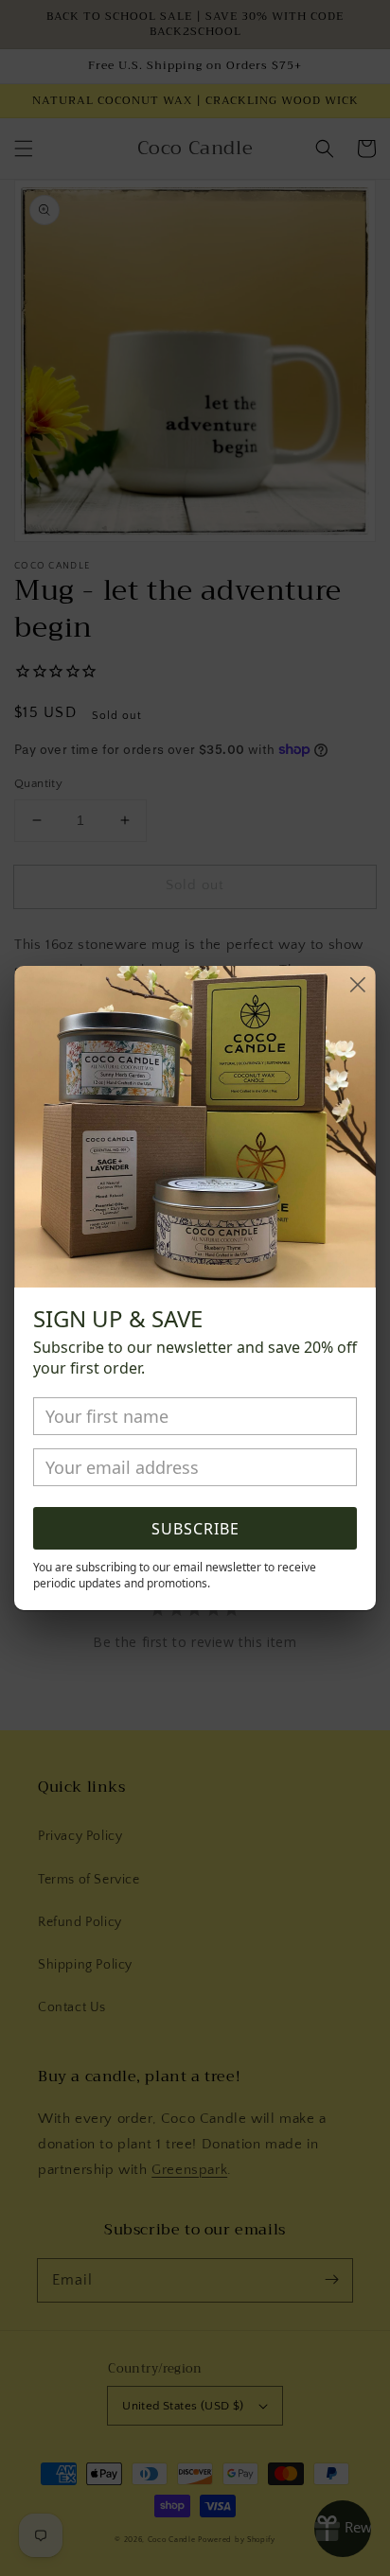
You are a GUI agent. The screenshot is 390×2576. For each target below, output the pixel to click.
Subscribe (195, 1529)
